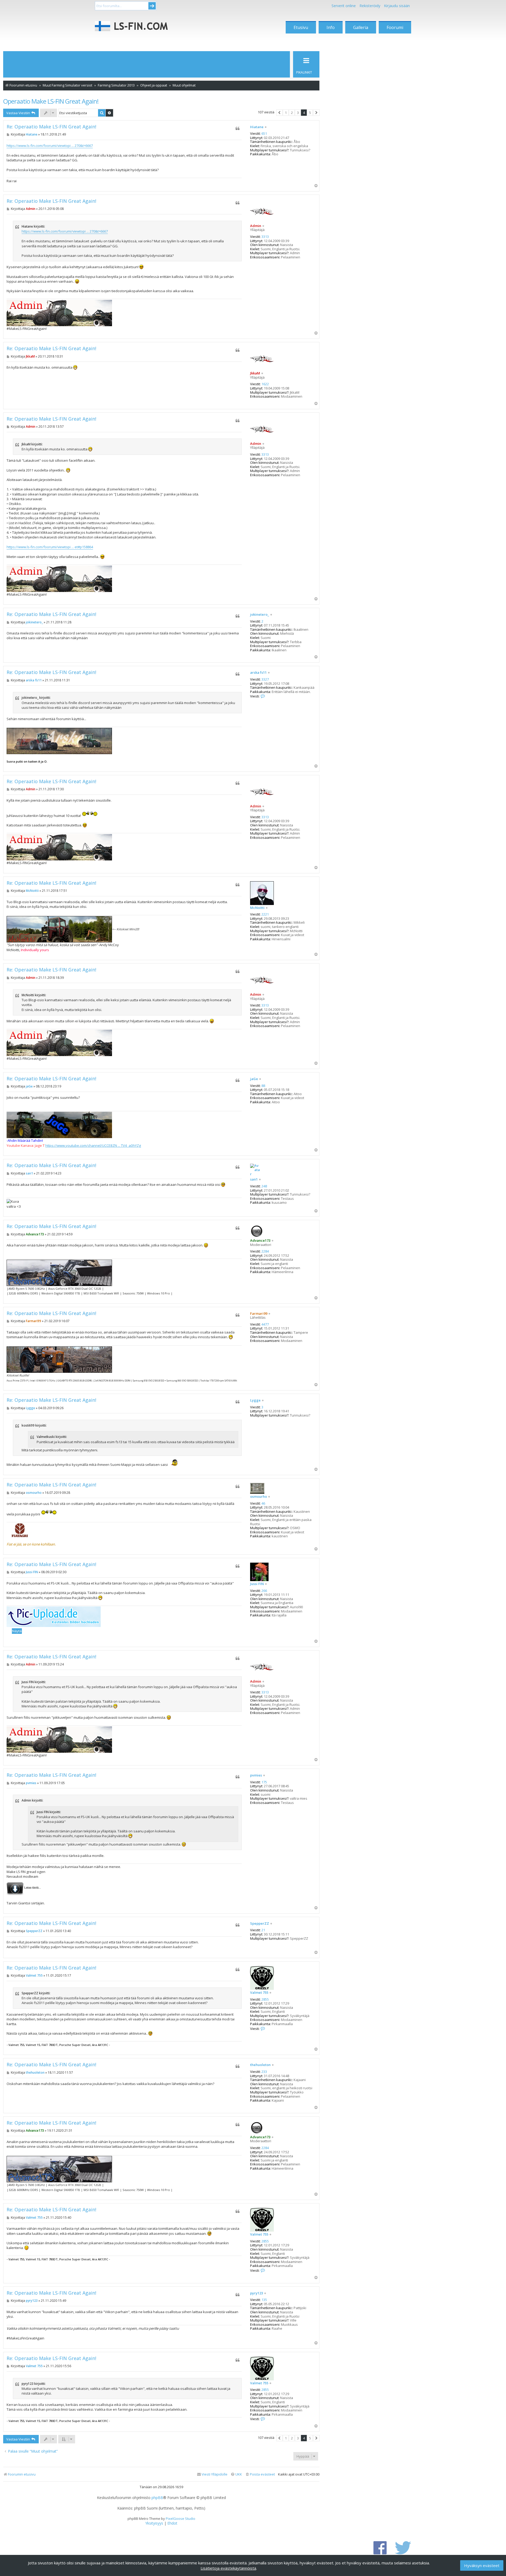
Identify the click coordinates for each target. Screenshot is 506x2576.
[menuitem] (260, 2474)
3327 (265, 680)
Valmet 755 (259, 1993)
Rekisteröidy (370, 6)
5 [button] (310, 113)
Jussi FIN (257, 1584)
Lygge (255, 1400)
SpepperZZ (260, 1924)
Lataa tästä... (33, 1888)
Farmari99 (259, 1313)
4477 (265, 1325)
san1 (254, 1179)
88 (263, 1086)
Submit (152, 6)
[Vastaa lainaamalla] (237, 128)
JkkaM (255, 373)
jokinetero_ (260, 615)
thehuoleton (260, 2065)
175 (264, 1782)
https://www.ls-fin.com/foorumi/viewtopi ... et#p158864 (50, 547)
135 (264, 2300)
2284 (265, 1251)
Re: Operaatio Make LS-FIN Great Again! (51, 127)
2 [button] (292, 113)
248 (264, 1186)
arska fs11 (258, 673)
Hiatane (257, 127)
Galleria (361, 27)
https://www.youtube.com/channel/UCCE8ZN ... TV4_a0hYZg (93, 1145)
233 (264, 2072)
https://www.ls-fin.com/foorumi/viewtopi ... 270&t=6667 (50, 146)
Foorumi (395, 27)
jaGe (254, 1079)
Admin (256, 226)
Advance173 (260, 1240)
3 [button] (298, 113)
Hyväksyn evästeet (482, 2565)
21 (263, 1930)
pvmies (256, 1775)
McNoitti (257, 908)
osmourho (259, 1497)
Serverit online (344, 6)
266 (264, 1591)
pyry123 (257, 2293)
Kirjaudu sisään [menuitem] (397, 6)
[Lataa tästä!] (15, 1888)
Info (331, 27)
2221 (265, 914)
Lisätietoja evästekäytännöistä (228, 2568)
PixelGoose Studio (181, 2519)
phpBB (157, 2498)
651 (264, 134)
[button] (279, 113)
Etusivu (301, 27)
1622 (265, 384)
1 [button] (286, 113)
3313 (265, 237)
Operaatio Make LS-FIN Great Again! (51, 101)
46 (263, 1504)
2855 (265, 2000)
